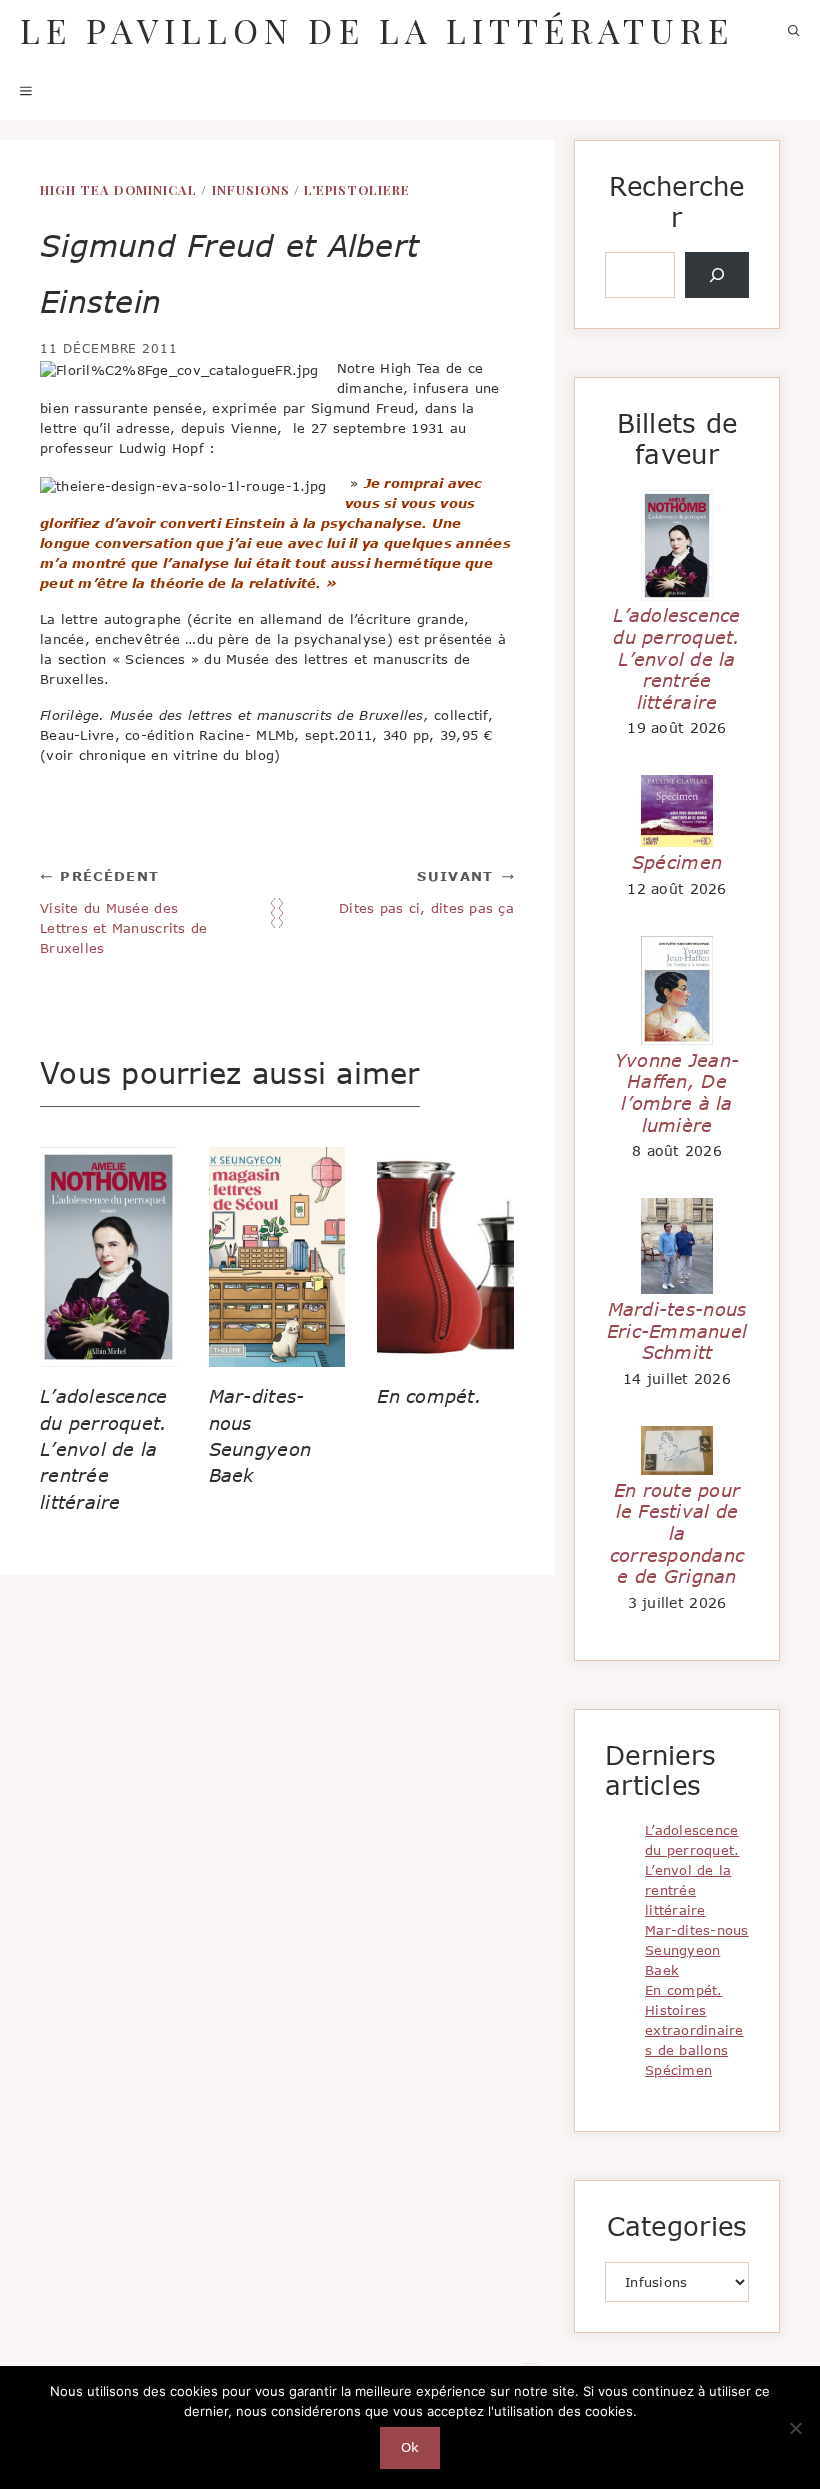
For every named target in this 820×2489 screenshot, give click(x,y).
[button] (794, 30)
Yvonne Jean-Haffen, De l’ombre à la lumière (677, 1092)
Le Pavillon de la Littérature (377, 30)
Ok (410, 2447)
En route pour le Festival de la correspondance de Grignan (677, 1533)
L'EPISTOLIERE (357, 189)
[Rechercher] (717, 275)
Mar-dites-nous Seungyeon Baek (697, 1950)
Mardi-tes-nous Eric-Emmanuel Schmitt (677, 1330)
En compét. (429, 1396)
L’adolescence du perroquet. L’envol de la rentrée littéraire (103, 1449)
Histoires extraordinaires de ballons (694, 2030)
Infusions (251, 189)
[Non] (795, 2428)
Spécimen (677, 862)
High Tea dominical (118, 189)
